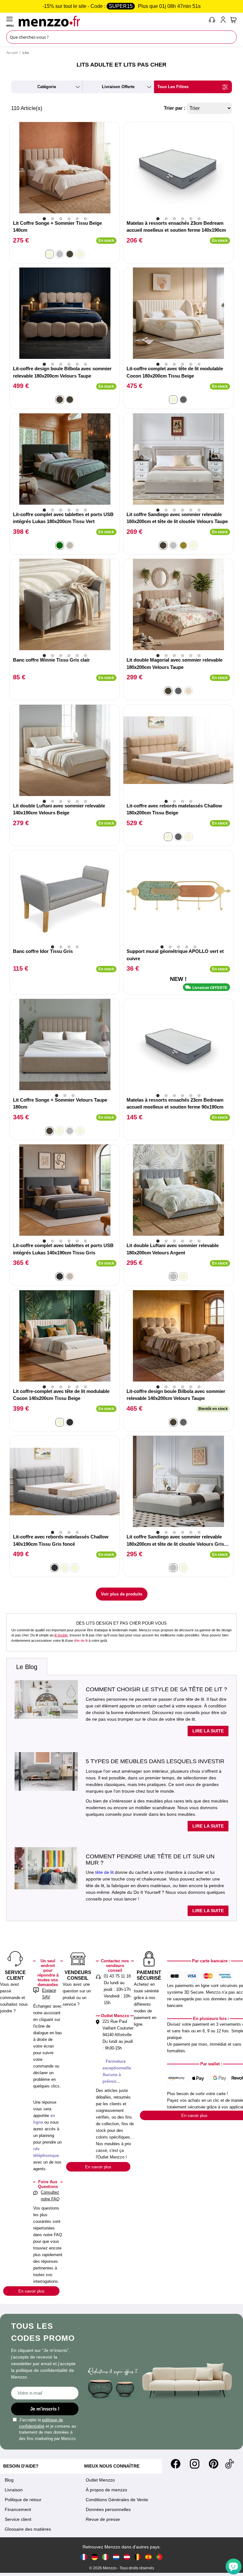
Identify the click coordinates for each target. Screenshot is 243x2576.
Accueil (12, 53)
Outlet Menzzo (100, 2480)
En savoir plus (31, 2291)
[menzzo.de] (95, 2557)
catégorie (47, 87)
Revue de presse (103, 2519)
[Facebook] (176, 2464)
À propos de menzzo (106, 2490)
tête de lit (81, 1641)
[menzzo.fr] (84, 2557)
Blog (9, 2480)
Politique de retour (23, 2500)
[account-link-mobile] (224, 21)
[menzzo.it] (105, 2557)
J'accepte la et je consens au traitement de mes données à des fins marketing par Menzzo (47, 2429)
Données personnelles (108, 2509)
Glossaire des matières (28, 2529)
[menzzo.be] (138, 2557)
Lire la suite (208, 1731)
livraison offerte (118, 87)
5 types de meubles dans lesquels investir (155, 1761)
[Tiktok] (229, 2464)
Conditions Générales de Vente (117, 2500)
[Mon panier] (234, 20)
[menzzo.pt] (159, 2557)
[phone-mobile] (212, 21)
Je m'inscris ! (45, 2409)
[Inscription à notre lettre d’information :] (45, 2393)
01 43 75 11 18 (117, 1976)
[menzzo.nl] (116, 2557)
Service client (18, 2519)
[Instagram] (195, 2464)
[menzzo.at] (127, 2557)
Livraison (14, 2490)
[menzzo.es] (148, 2557)
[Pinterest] (214, 2464)
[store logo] (112, 21)
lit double (61, 1635)
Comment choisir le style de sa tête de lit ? (156, 1689)
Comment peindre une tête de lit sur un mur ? (150, 1860)
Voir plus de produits (122, 1594)
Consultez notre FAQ (50, 2196)
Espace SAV (49, 1994)
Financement (18, 2509)
